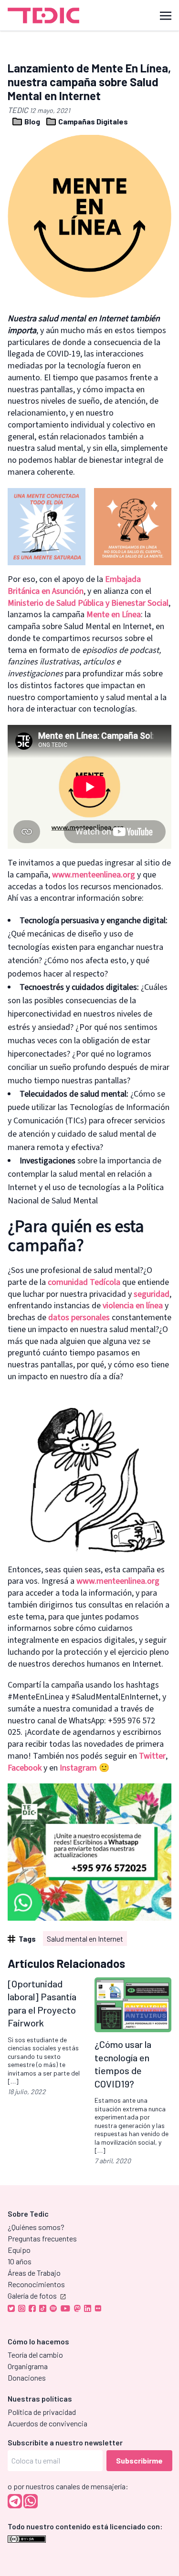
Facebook (25, 1768)
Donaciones (27, 2377)
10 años (20, 2261)
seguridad (152, 1294)
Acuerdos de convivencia (47, 2423)
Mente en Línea (114, 615)
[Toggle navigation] (166, 15)
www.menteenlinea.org (94, 875)
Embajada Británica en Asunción (74, 585)
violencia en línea (133, 1306)
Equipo (19, 2250)
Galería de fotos (32, 2296)
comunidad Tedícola (84, 1282)
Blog (32, 121)
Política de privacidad (42, 2412)
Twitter (152, 1756)
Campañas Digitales (92, 121)
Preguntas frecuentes (42, 2238)
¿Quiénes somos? (36, 2227)
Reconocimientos (36, 2284)
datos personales (79, 1318)
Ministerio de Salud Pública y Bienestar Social (88, 603)
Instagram (78, 1768)
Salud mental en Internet (85, 1939)
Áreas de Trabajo (34, 2273)
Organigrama (28, 2366)
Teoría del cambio (35, 2355)
